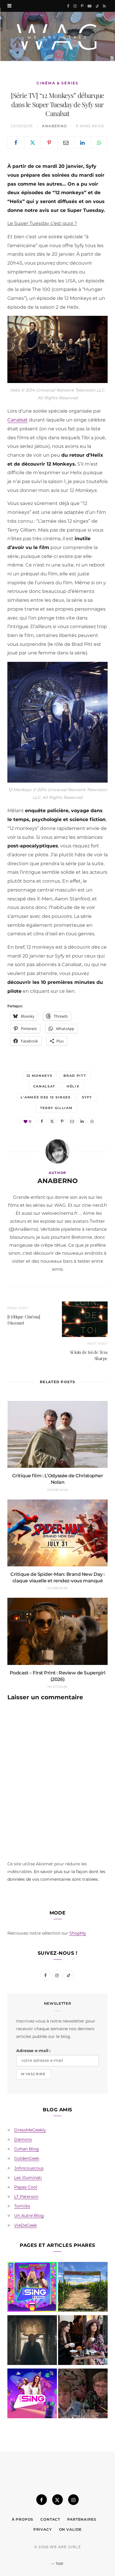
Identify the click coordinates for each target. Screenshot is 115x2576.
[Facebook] (16, 142)
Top (59, 2564)
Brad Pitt (75, 1076)
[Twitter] (33, 142)
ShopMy (78, 1933)
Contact (50, 2519)
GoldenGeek (27, 2158)
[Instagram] (73, 2500)
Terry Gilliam (56, 1108)
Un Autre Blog (29, 2215)
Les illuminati (28, 2178)
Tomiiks (22, 2206)
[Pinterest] (49, 142)
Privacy (43, 2529)
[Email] (66, 142)
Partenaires (82, 2519)
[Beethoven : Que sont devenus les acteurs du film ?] (83, 2395)
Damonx (23, 2139)
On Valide (70, 2529)
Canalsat (18, 420)
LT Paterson (26, 2197)
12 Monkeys (40, 1076)
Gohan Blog (27, 2149)
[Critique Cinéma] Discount (24, 1320)
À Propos (23, 2519)
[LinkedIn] (83, 142)
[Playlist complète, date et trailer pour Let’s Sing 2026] (32, 2288)
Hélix (73, 1086)
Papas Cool (26, 2187)
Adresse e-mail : (33, 2051)
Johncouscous (29, 2168)
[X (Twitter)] (57, 2500)
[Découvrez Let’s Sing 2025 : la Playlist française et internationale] (32, 2395)
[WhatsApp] (99, 142)
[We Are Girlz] (57, 36)
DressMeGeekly (30, 2130)
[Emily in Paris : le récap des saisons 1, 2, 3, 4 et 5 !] (83, 2341)
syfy (87, 1097)
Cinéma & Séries (57, 83)
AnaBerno (55, 126)
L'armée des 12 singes (46, 1097)
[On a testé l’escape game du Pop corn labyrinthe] (83, 2288)
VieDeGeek (26, 2225)
